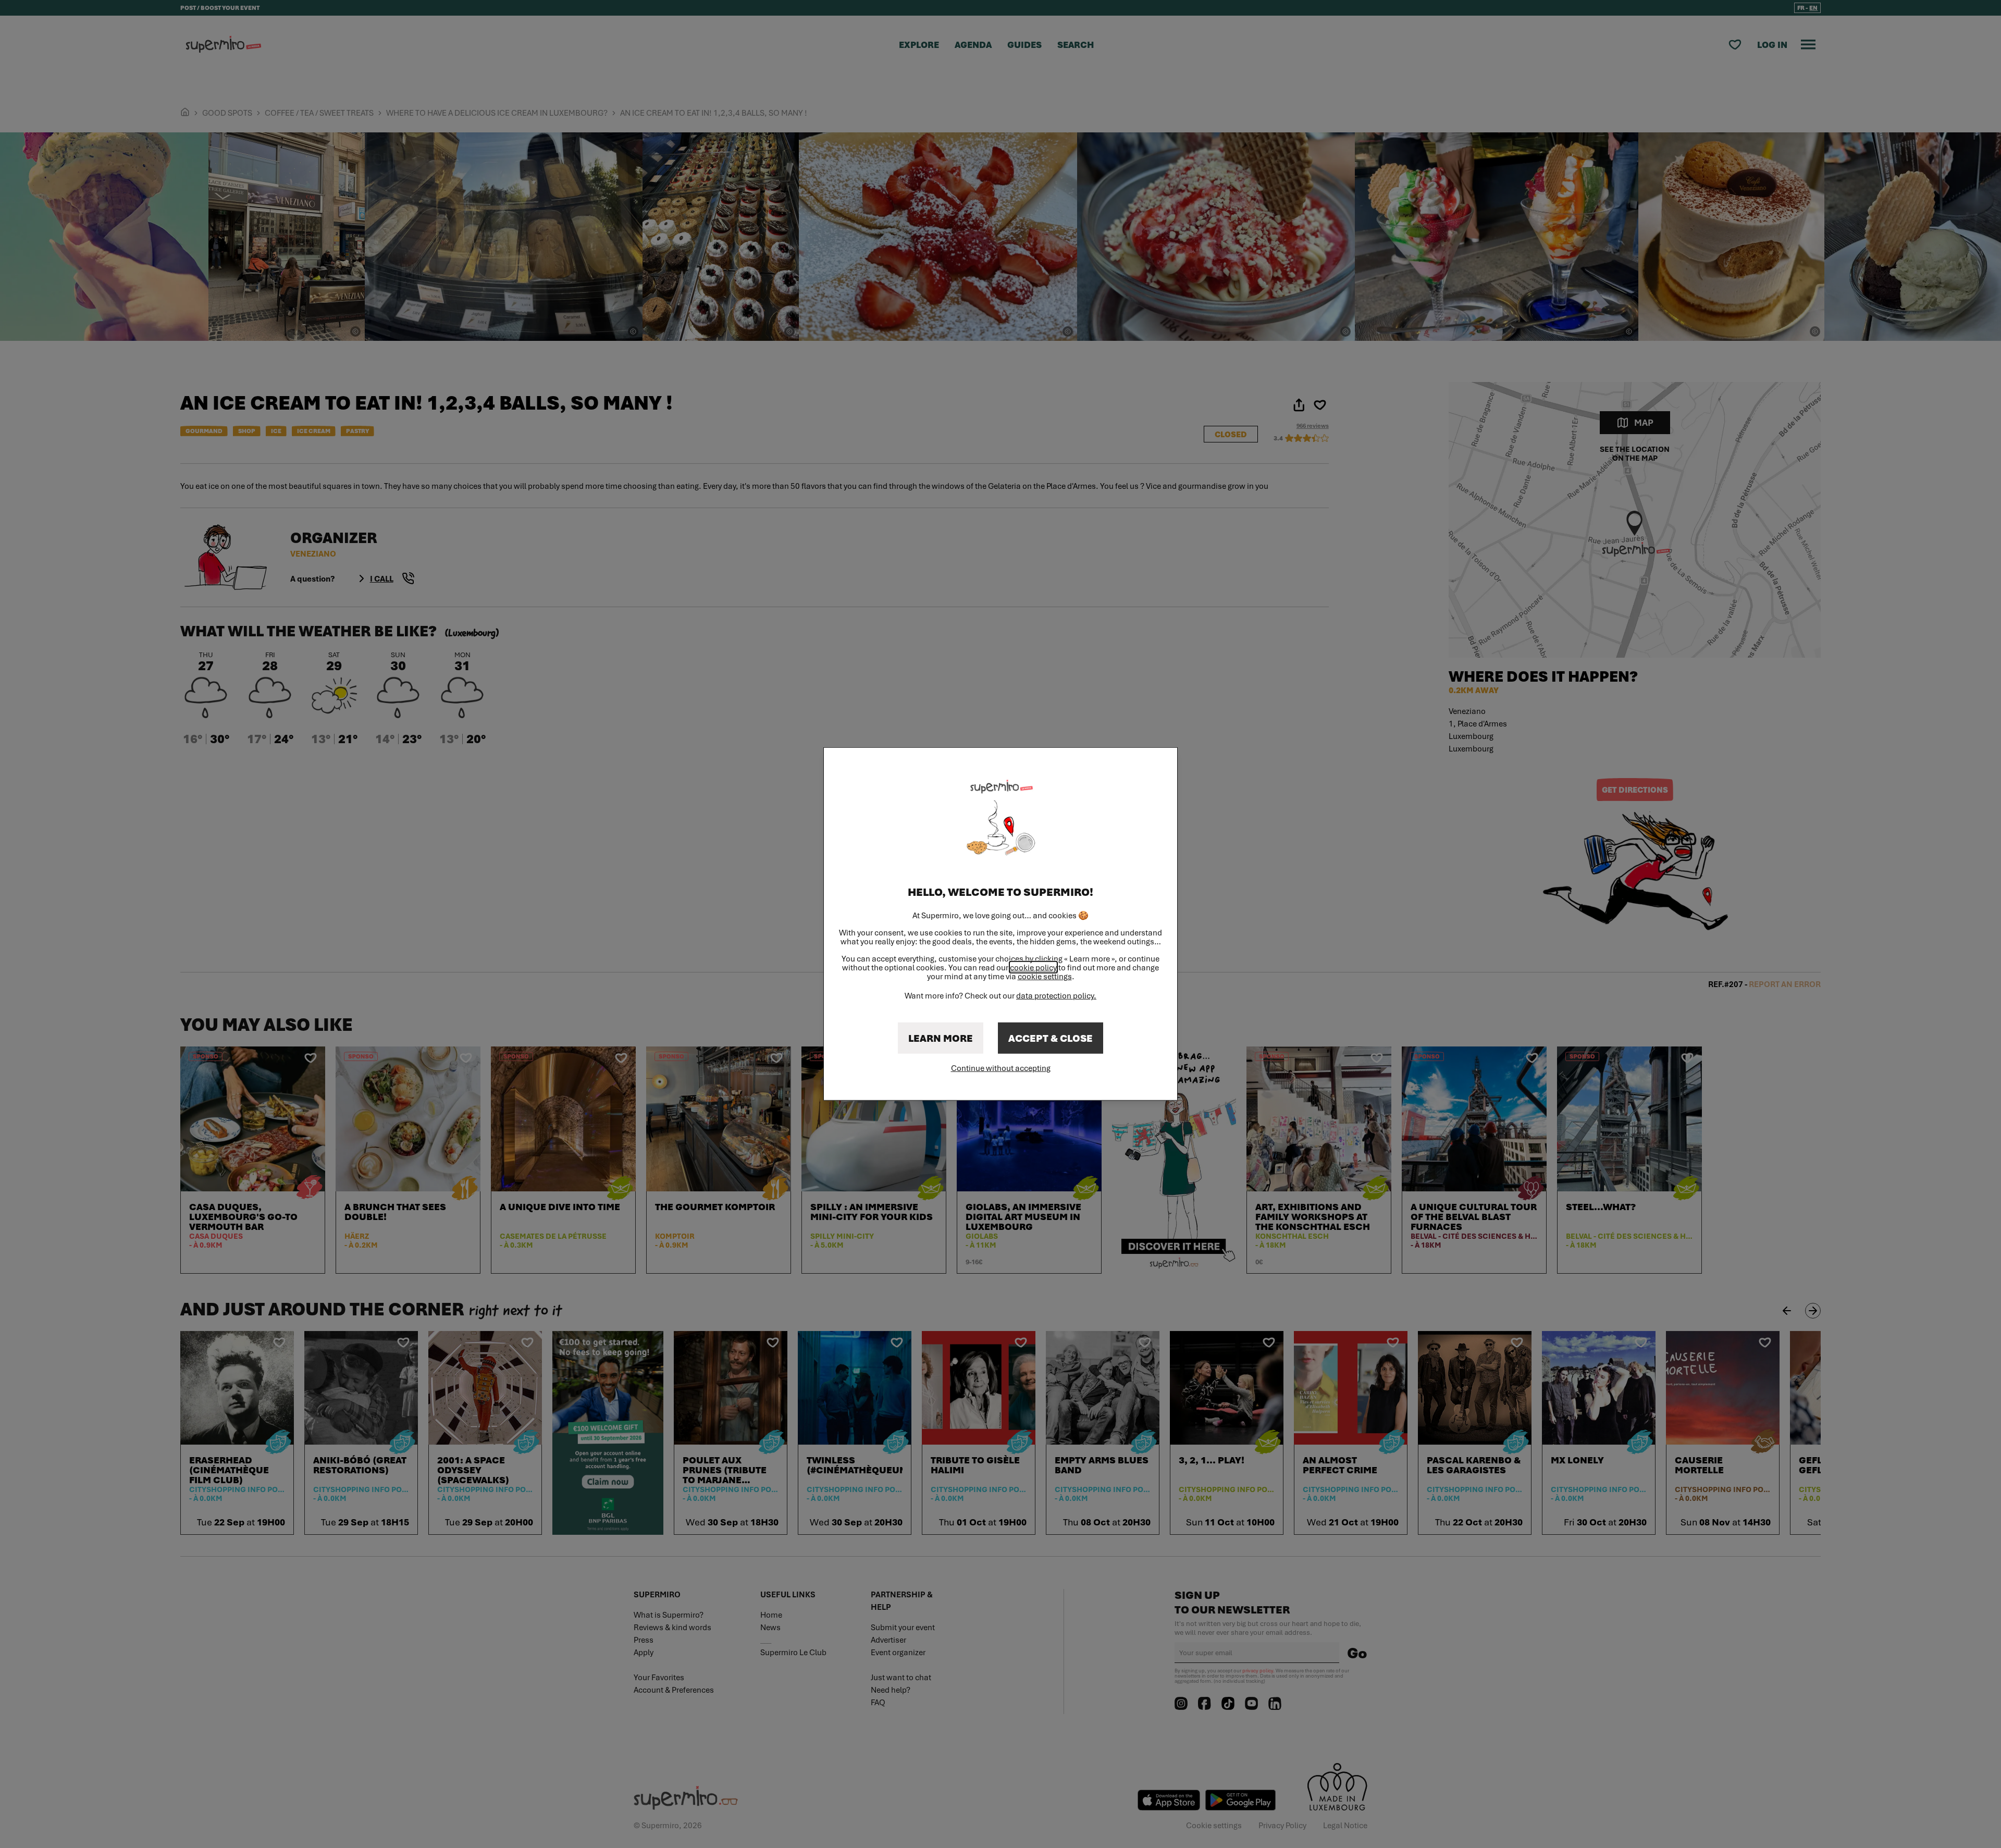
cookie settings (1045, 976)
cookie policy (1033, 967)
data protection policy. (1056, 995)
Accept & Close (1051, 1038)
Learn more (941, 1038)
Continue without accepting (1001, 1068)
